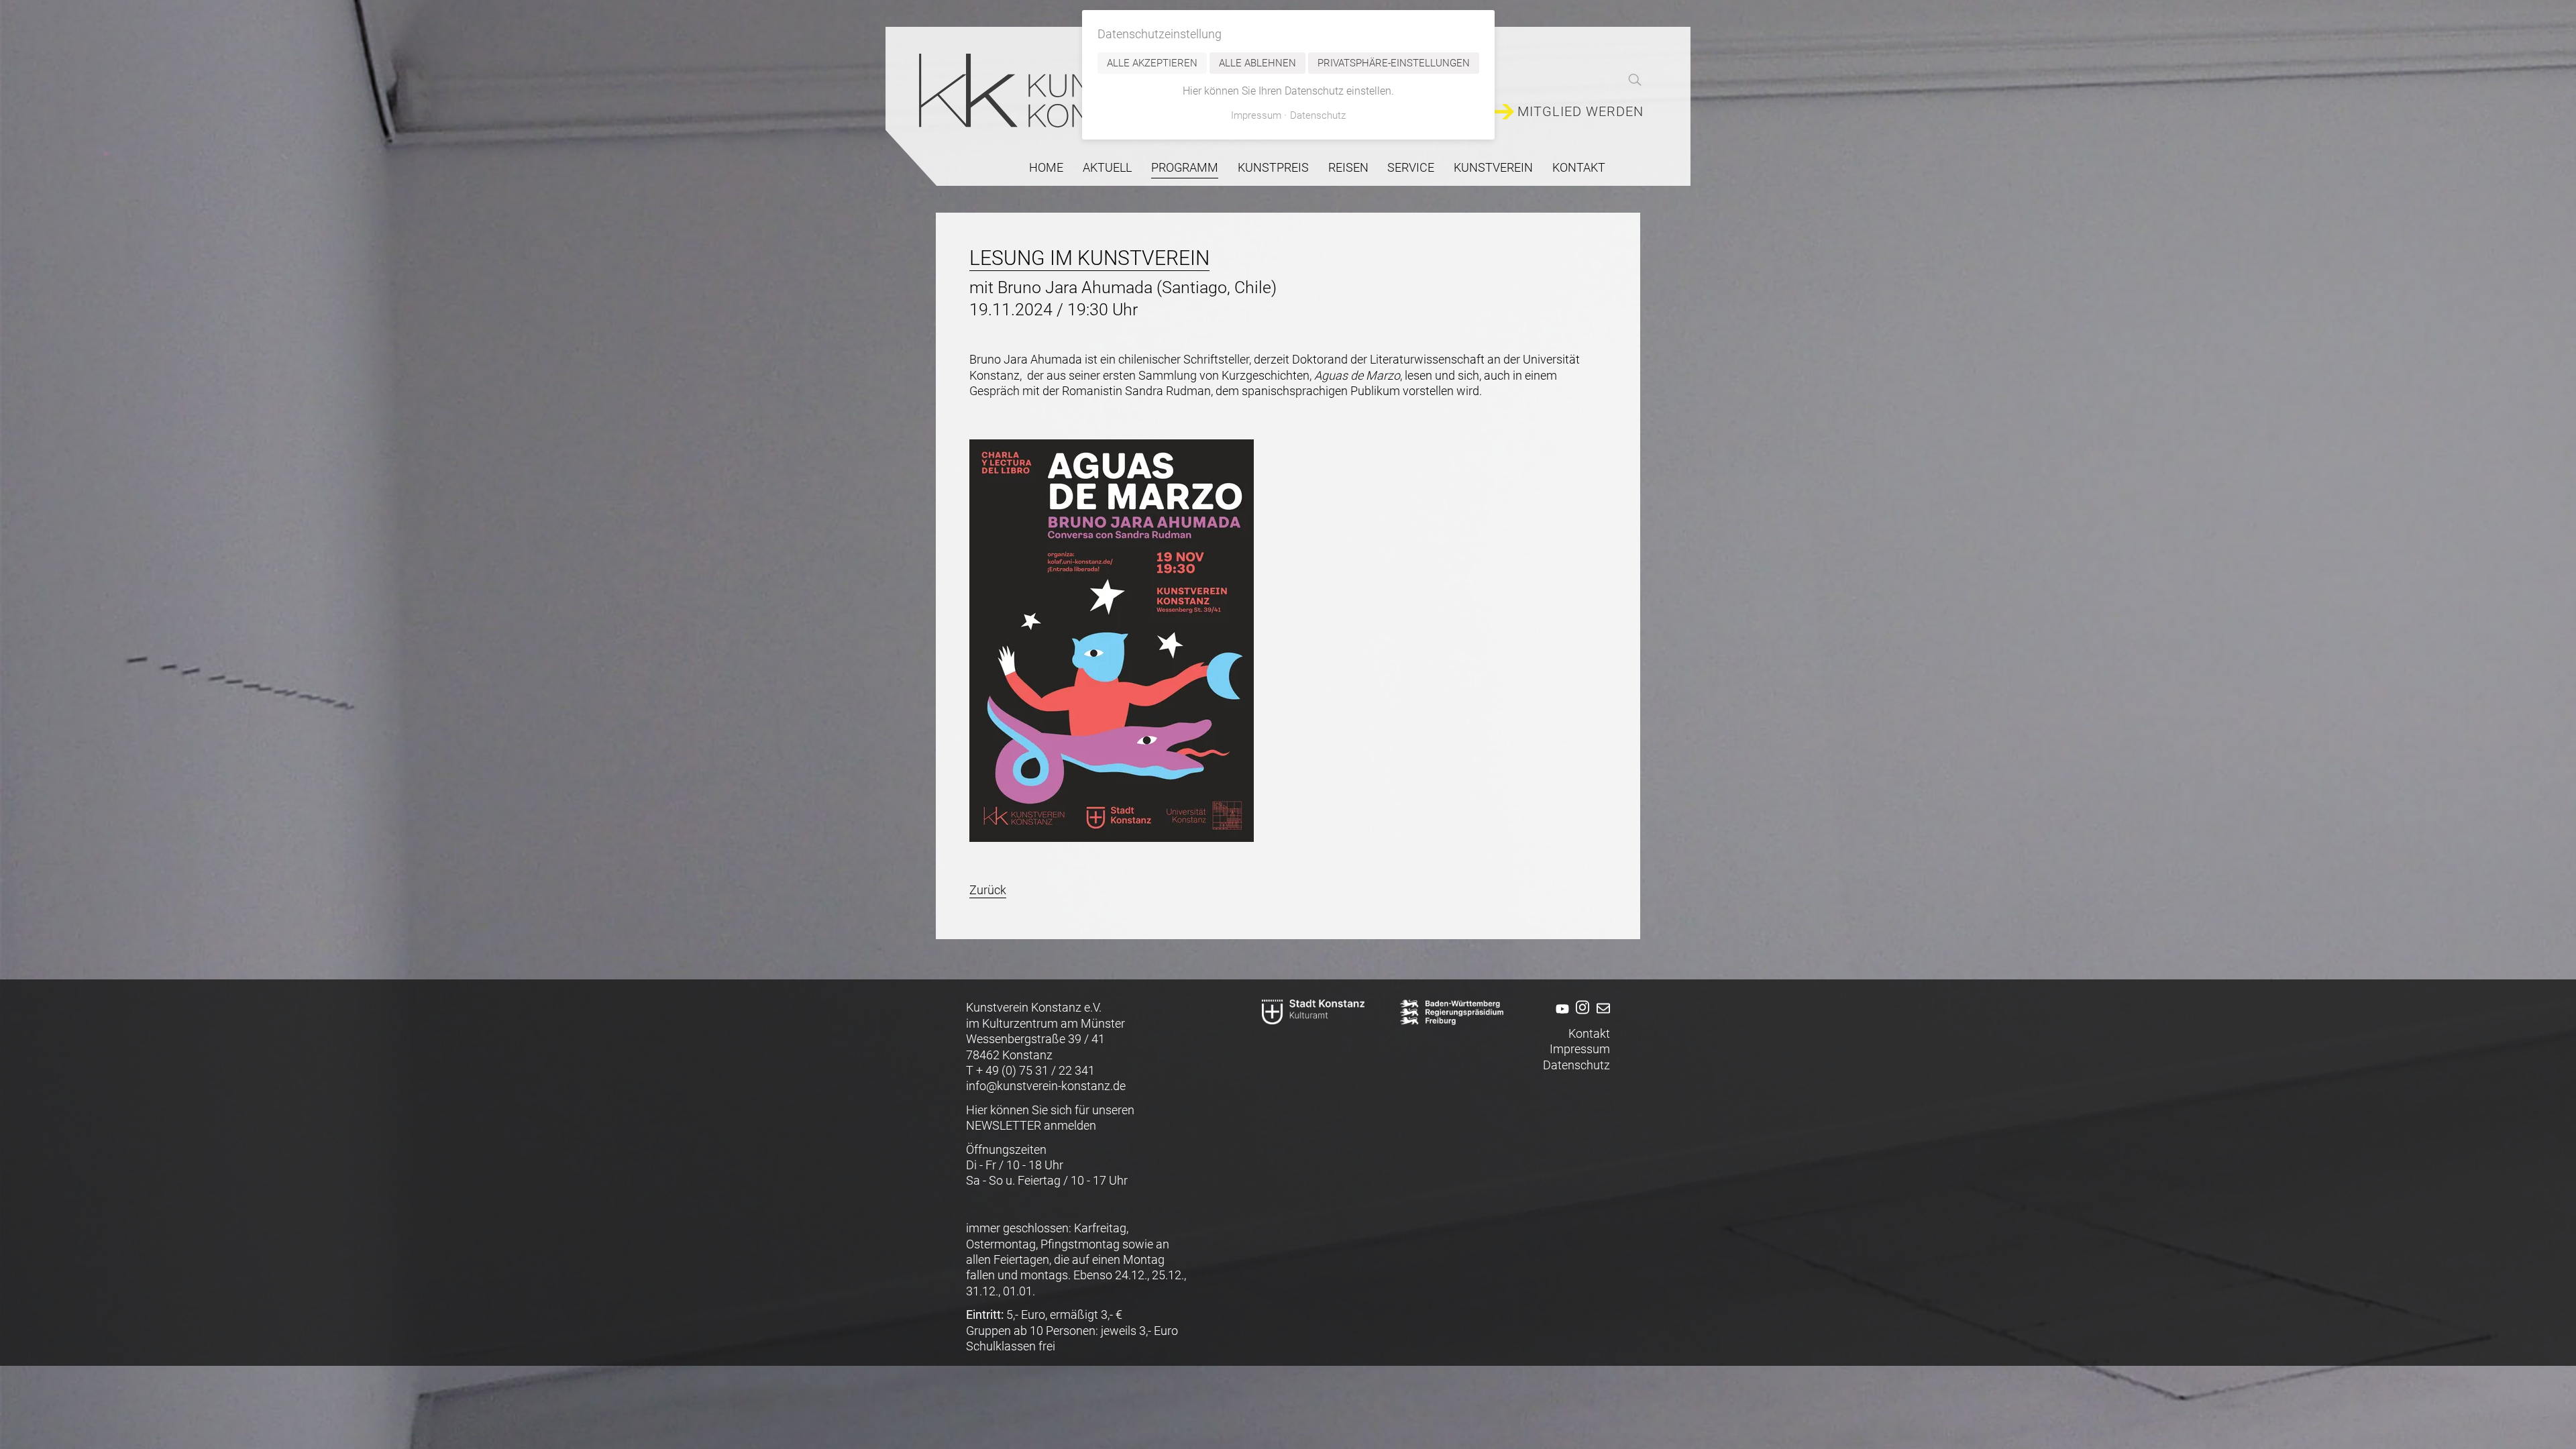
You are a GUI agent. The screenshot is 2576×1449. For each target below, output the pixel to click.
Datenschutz (1576, 1065)
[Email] (1601, 1017)
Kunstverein (1493, 167)
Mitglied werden (1580, 112)
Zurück (988, 890)
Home (1046, 167)
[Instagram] (1581, 1017)
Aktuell (1107, 167)
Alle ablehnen (1257, 63)
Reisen (1348, 167)
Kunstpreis (1273, 167)
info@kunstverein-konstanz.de (1046, 1086)
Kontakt (1579, 167)
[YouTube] (1560, 1017)
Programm (1185, 167)
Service (1411, 167)
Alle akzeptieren (1152, 63)
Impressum (1580, 1049)
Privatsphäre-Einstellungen (1394, 63)
